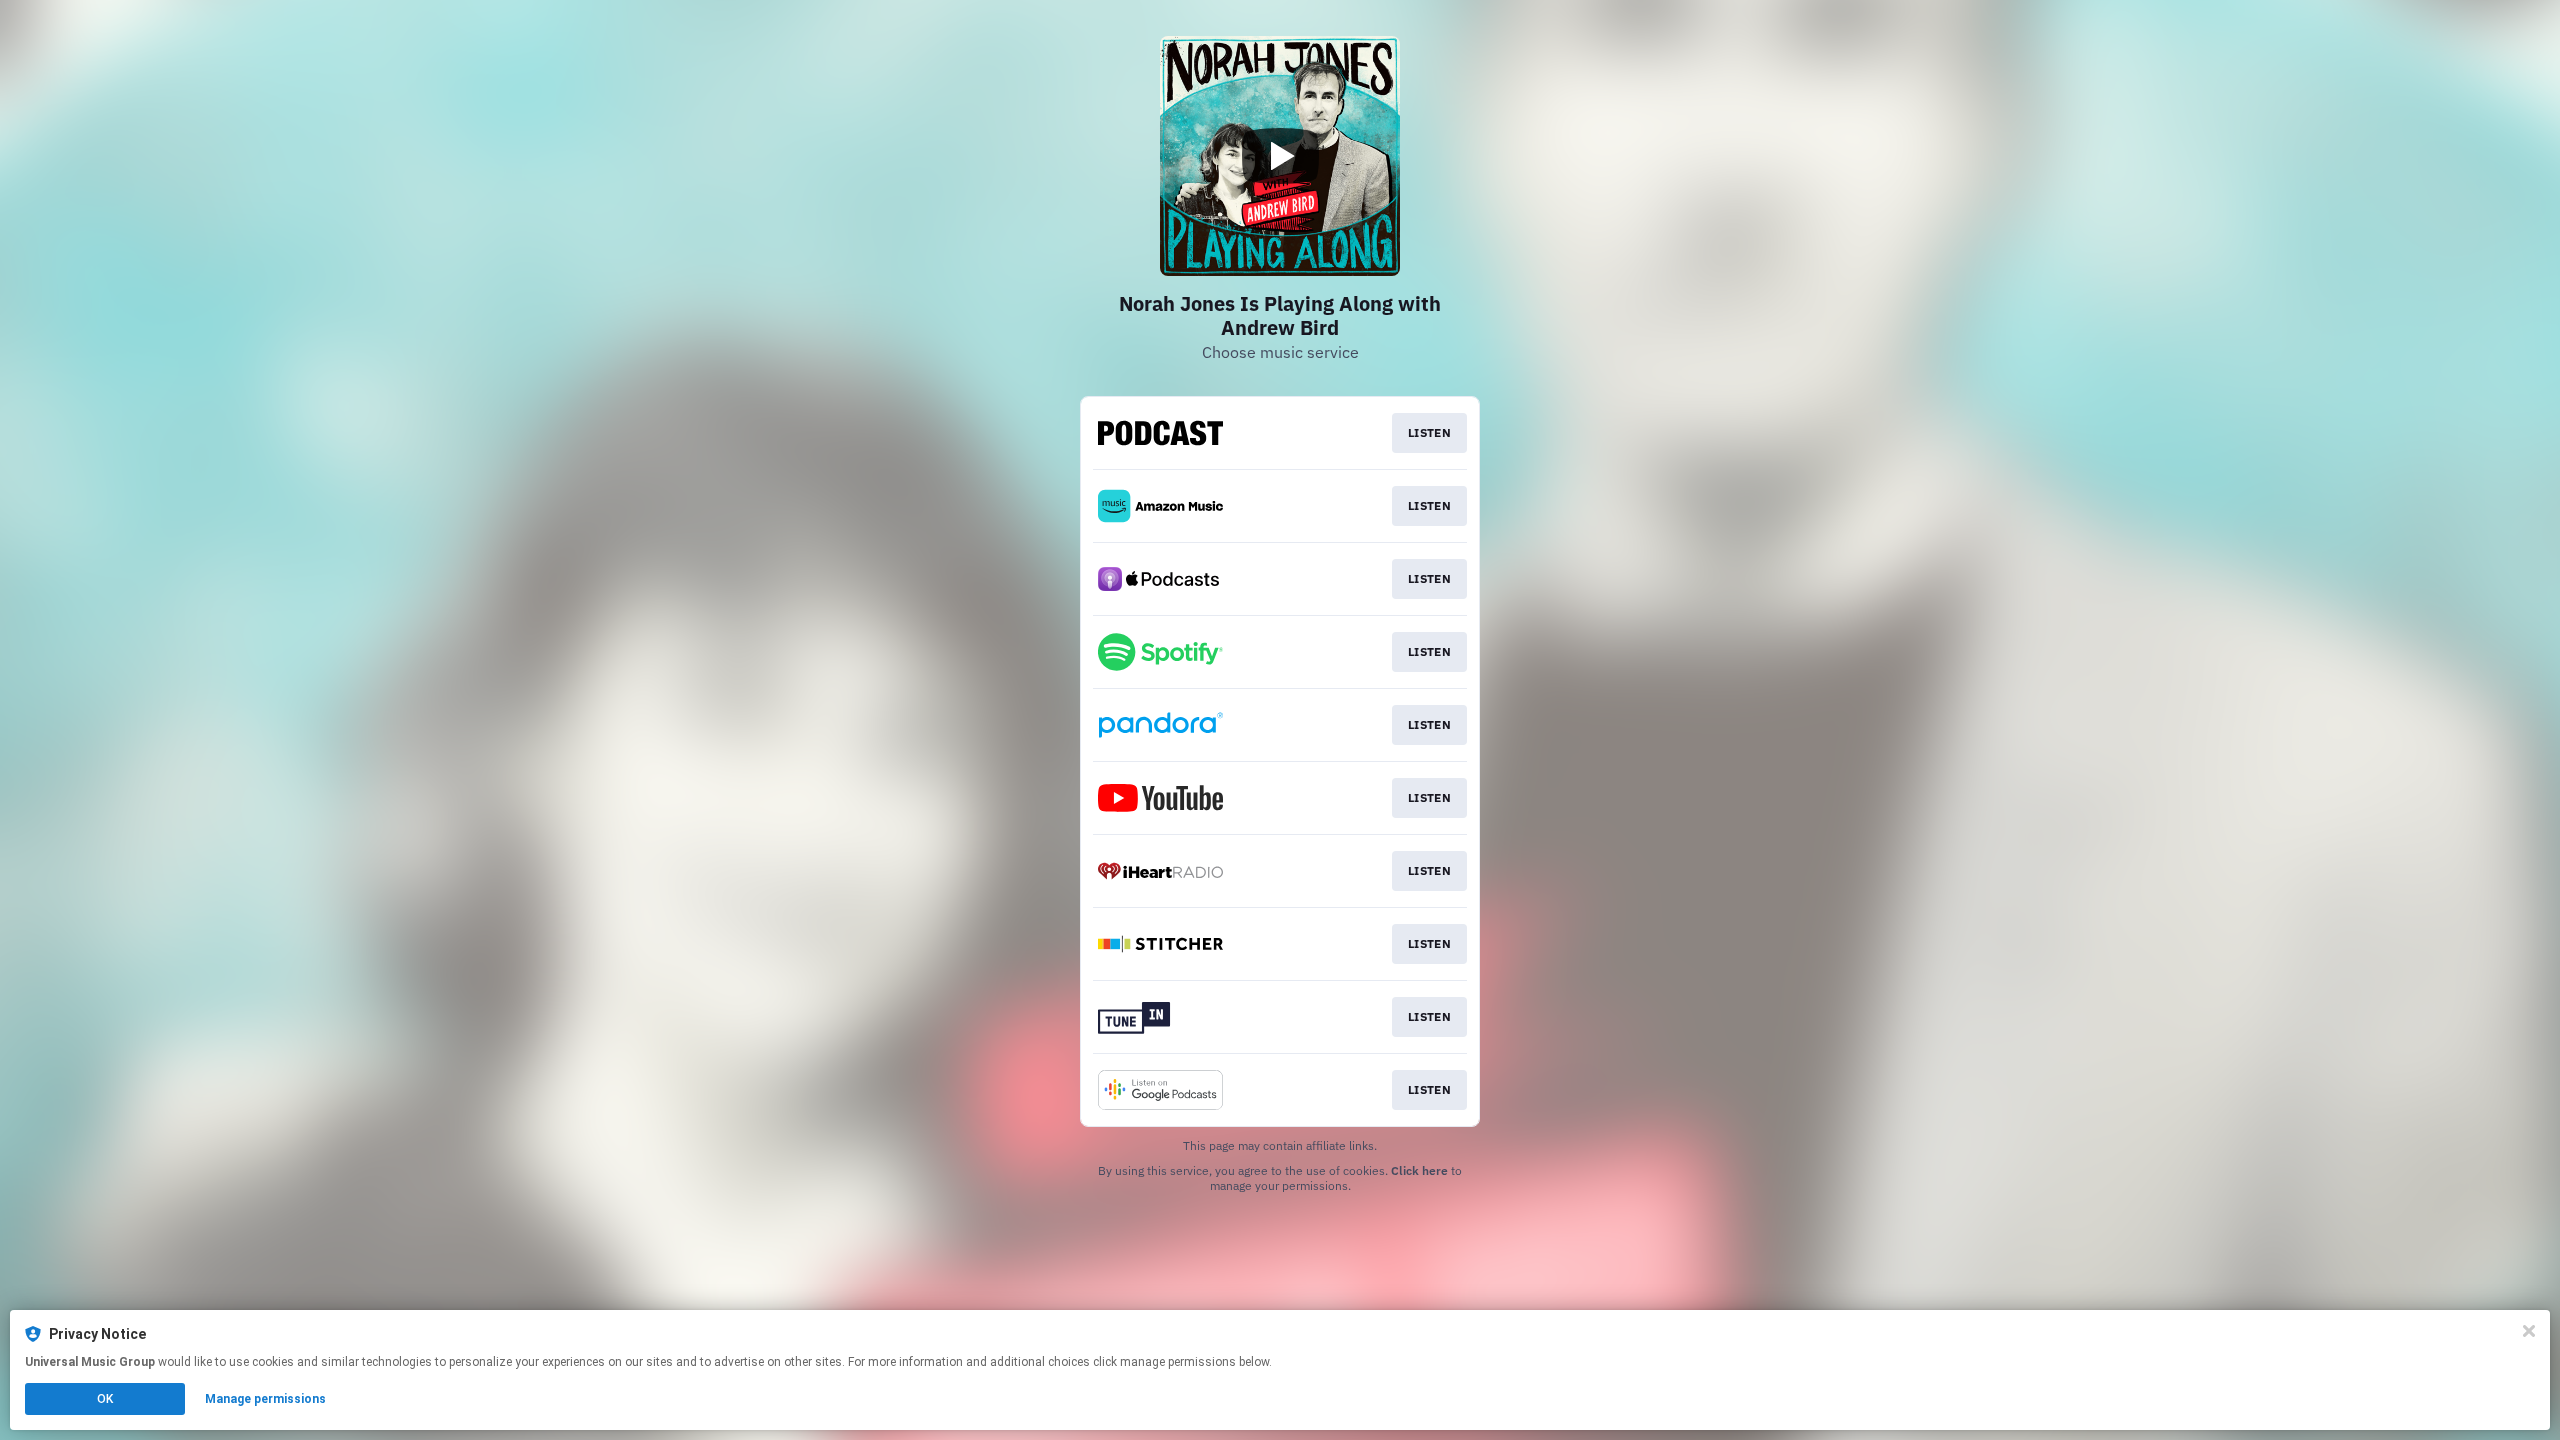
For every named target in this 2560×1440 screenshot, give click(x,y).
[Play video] (1280, 156)
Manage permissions (265, 1399)
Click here (1419, 1170)
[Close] (2529, 1331)
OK (105, 1399)
